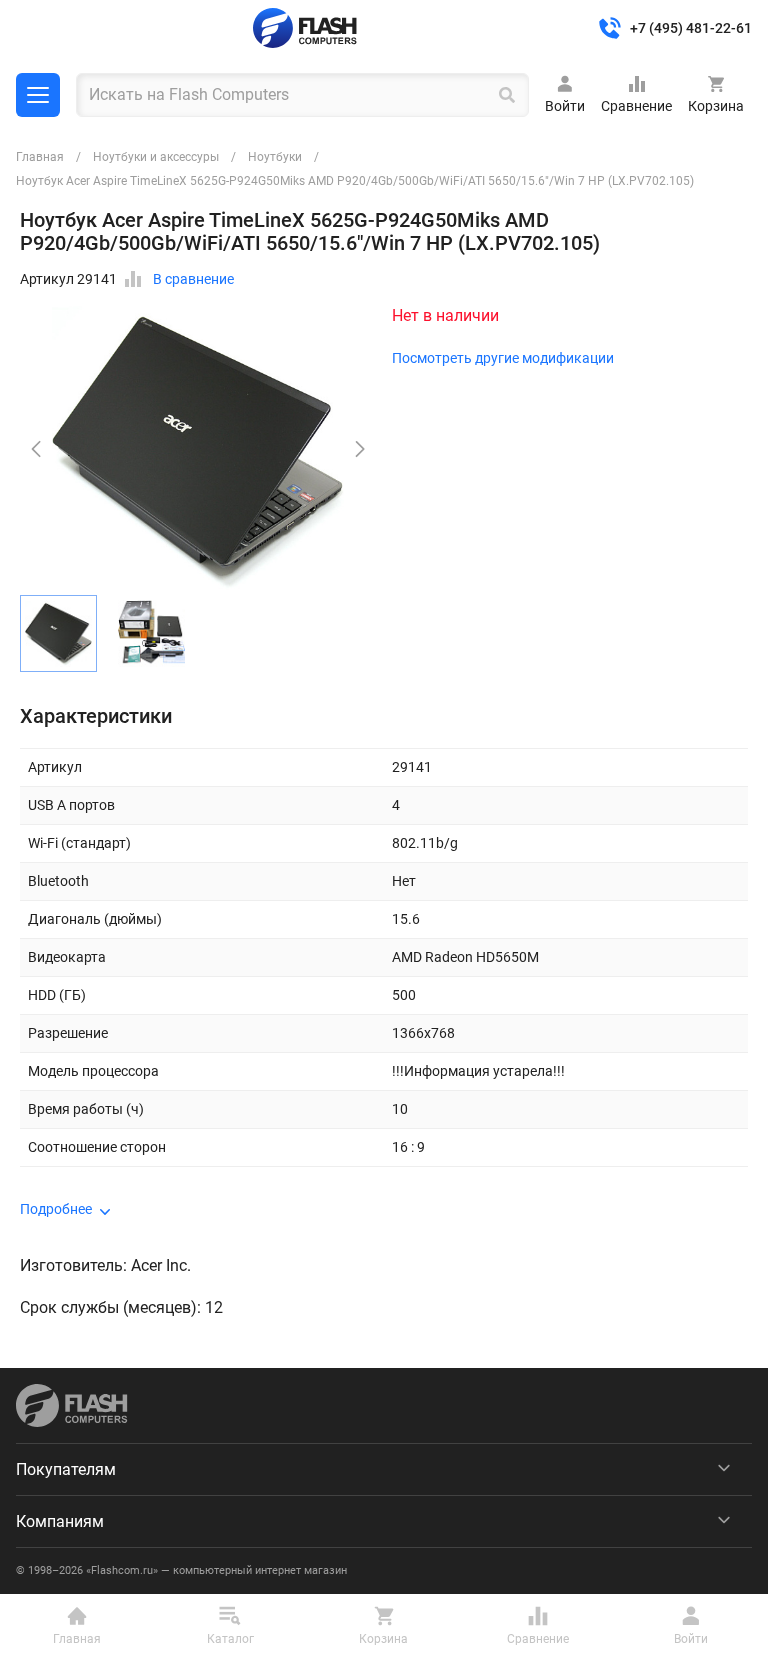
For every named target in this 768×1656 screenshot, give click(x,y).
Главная (40, 157)
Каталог (38, 95)
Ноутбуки (275, 157)
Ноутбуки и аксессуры (156, 157)
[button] (360, 449)
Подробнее (56, 1209)
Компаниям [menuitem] (60, 1521)
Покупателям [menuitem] (66, 1469)
